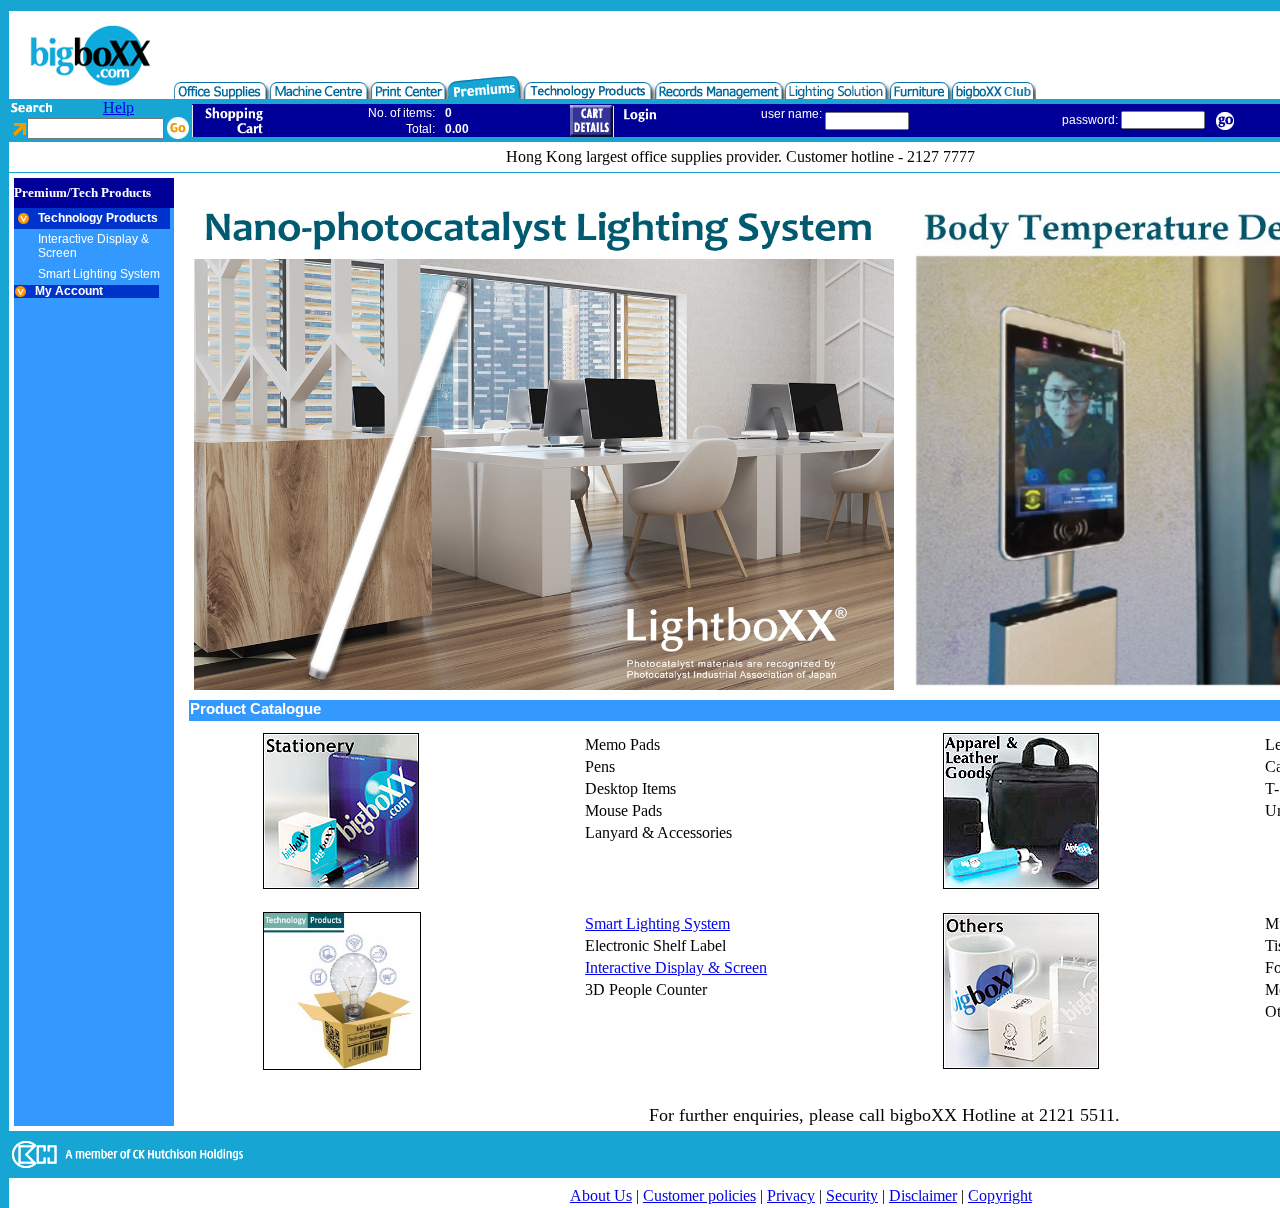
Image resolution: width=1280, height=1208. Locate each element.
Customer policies (699, 1195)
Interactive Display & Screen (676, 967)
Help (118, 107)
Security (852, 1195)
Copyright (1000, 1195)
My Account (66, 291)
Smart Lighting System (657, 923)
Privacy (791, 1195)
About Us (601, 1195)
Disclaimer (923, 1195)
